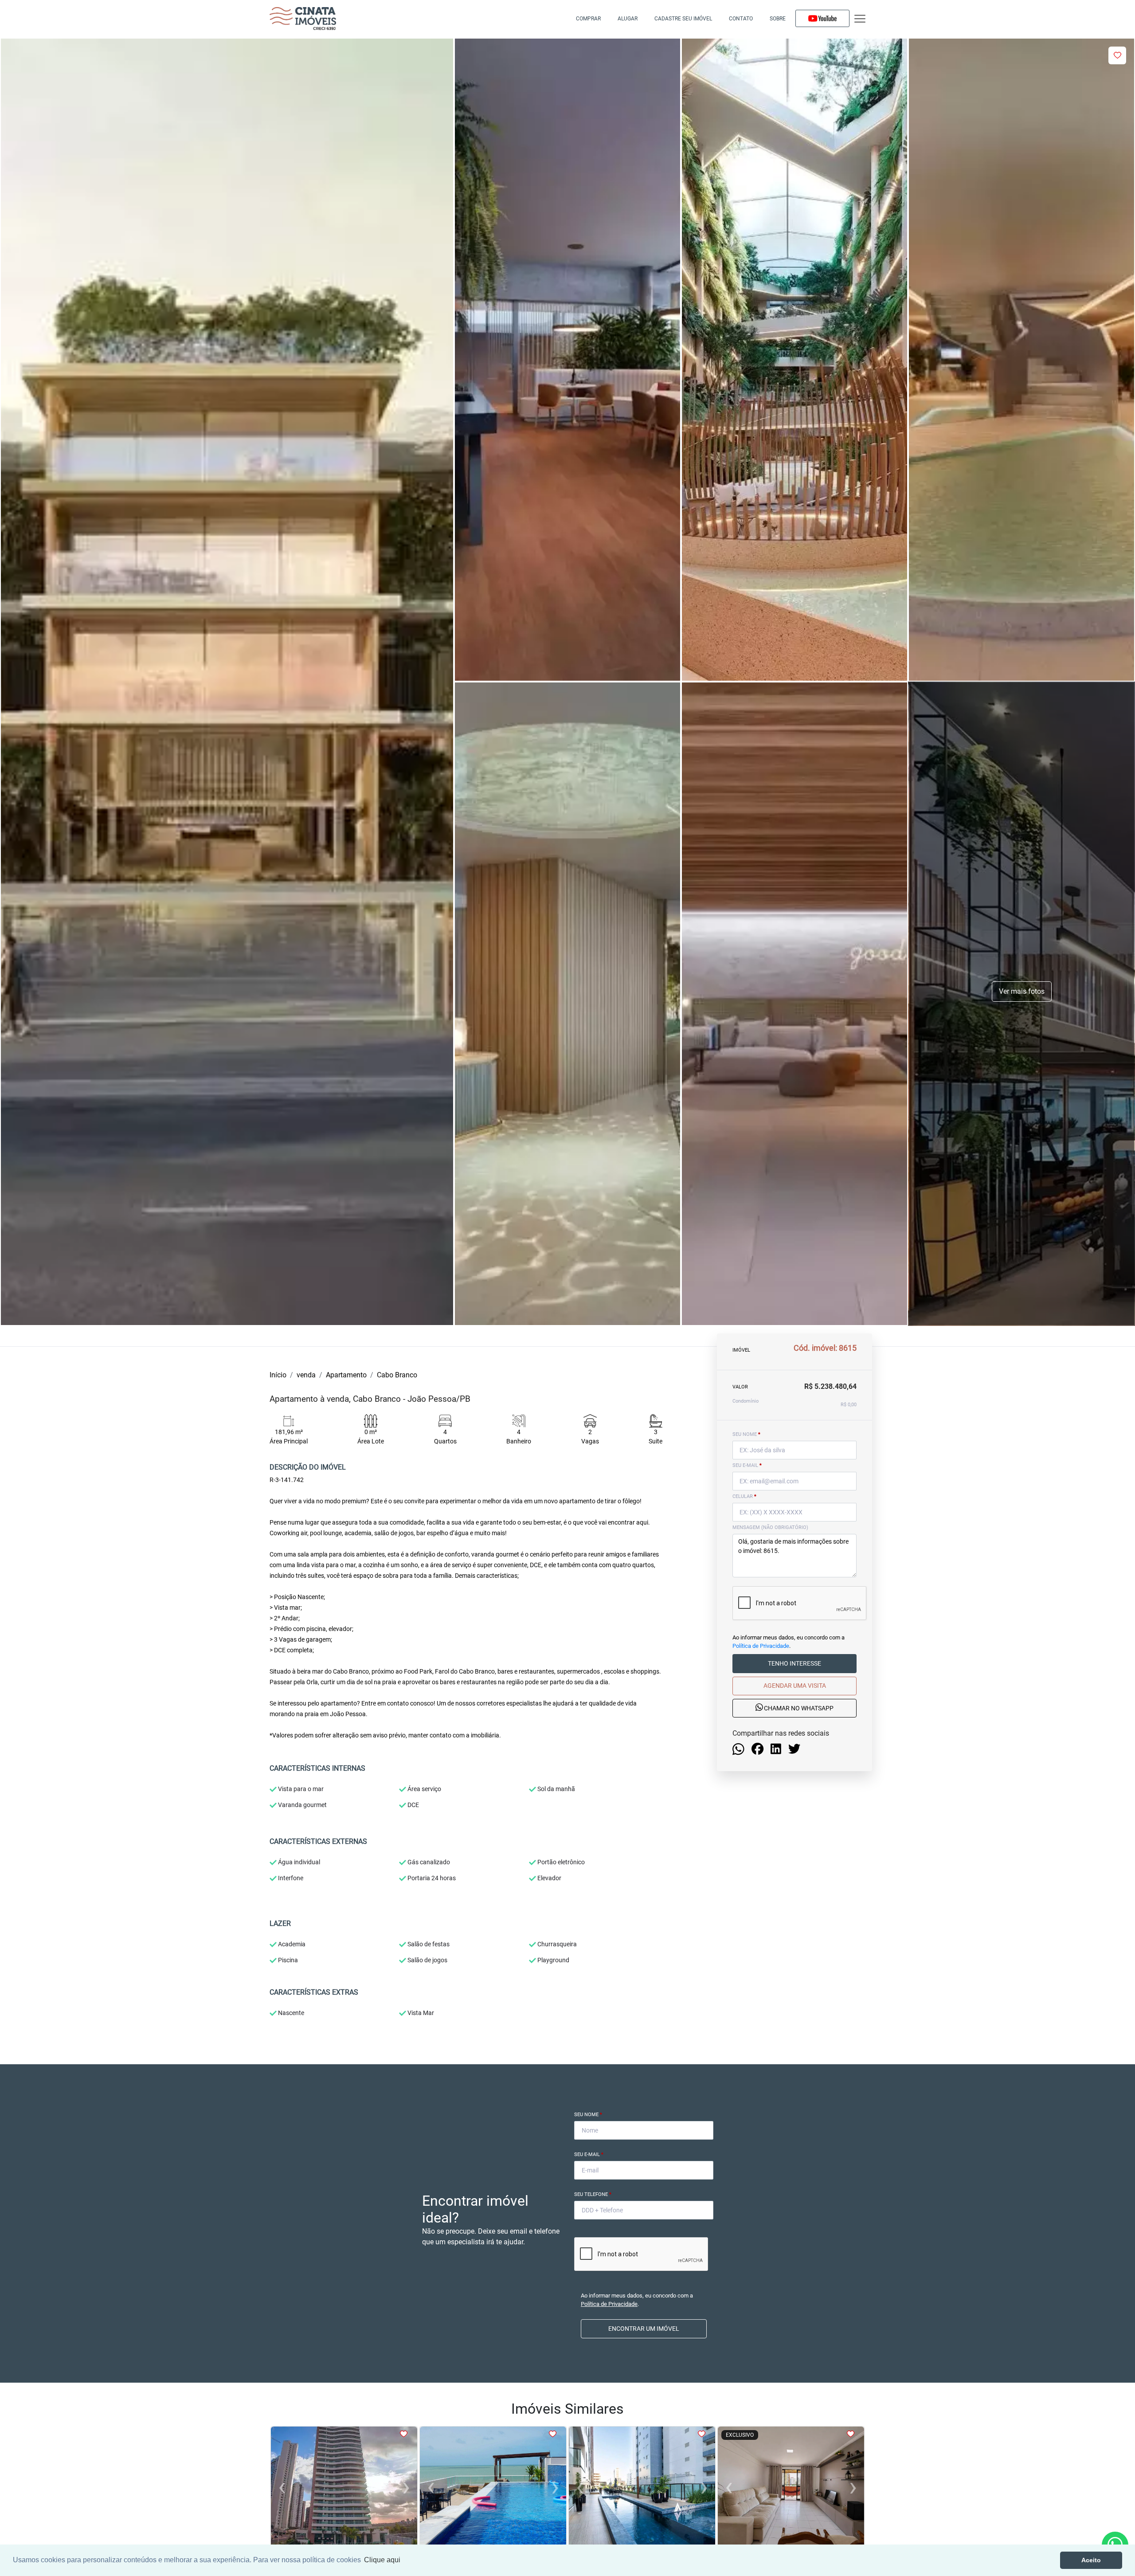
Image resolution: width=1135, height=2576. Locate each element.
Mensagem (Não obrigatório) (770, 1527)
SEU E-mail (747, 1465)
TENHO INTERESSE (794, 1663)
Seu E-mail (589, 2155)
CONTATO (741, 19)
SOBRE (778, 19)
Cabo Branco (397, 1375)
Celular (744, 1496)
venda (306, 1375)
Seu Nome (588, 2115)
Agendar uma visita (795, 1686)
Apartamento (346, 1375)
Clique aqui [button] (382, 2560)
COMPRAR (588, 19)
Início (278, 1375)
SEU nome (746, 1434)
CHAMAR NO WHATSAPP (798, 1708)
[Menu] (860, 19)
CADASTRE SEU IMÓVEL (683, 19)
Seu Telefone (593, 2194)
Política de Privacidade (761, 1646)
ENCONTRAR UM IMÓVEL (644, 2329)
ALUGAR (628, 19)
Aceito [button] (1091, 2560)
